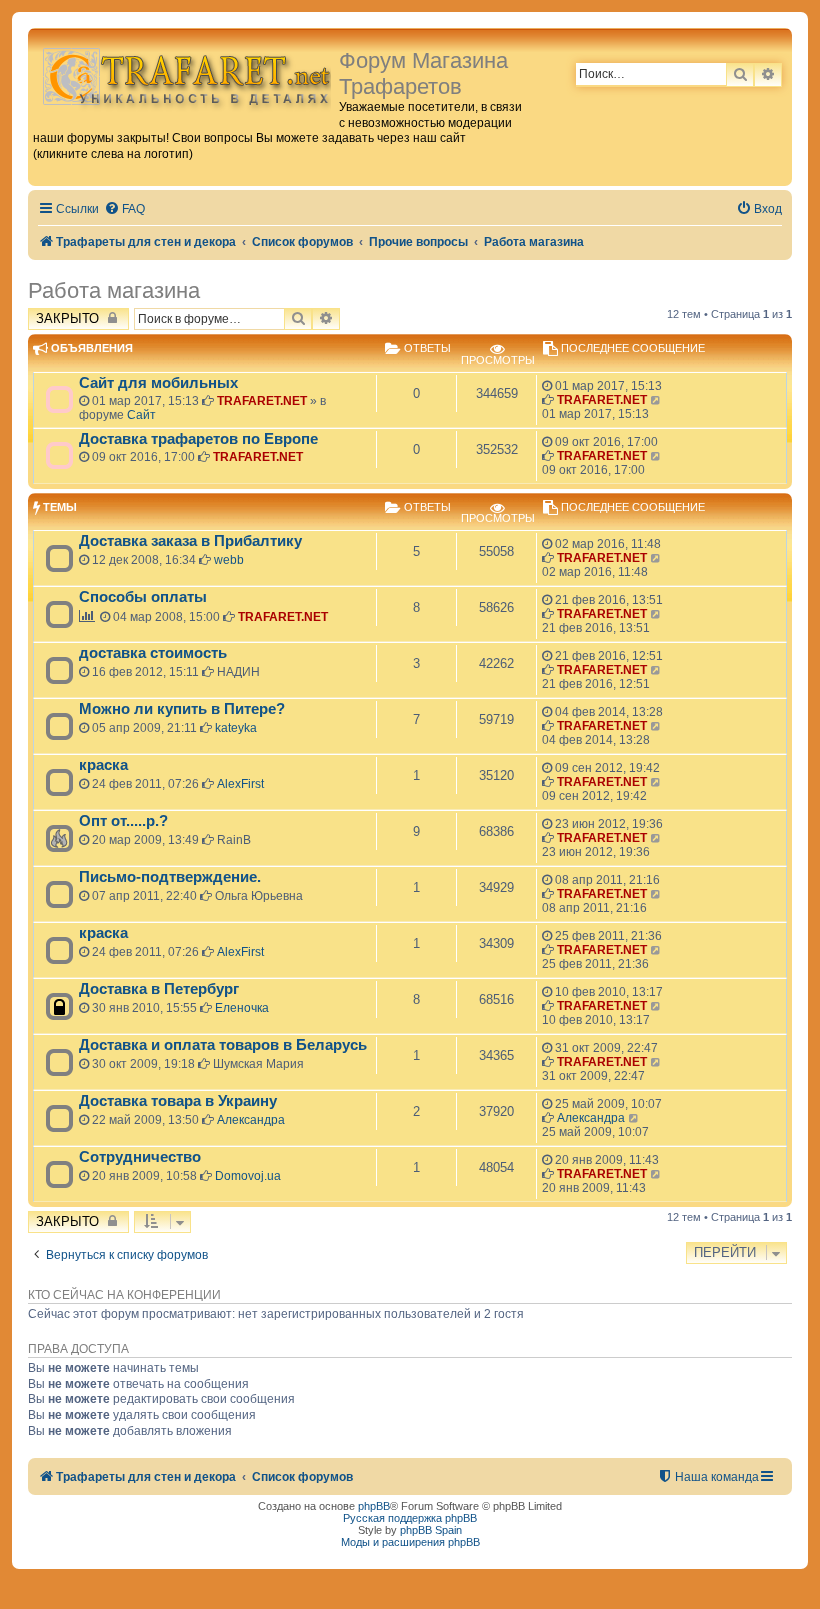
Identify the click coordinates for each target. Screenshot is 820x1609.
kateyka (236, 728)
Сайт (141, 415)
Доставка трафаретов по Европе (198, 439)
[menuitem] (124, 209)
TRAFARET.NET (262, 401)
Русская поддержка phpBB (410, 1518)
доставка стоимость (153, 653)
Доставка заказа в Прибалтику (190, 541)
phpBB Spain (431, 1530)
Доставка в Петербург (159, 989)
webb (229, 560)
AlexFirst (240, 784)
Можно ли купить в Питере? (182, 709)
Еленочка (242, 1008)
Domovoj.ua (248, 1176)
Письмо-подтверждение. (170, 877)
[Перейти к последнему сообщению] (656, 400)
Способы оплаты (143, 597)
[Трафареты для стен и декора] (186, 75)
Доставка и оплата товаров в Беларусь (223, 1045)
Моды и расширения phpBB (410, 1542)
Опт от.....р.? (123, 821)
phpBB (374, 1506)
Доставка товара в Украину (178, 1101)
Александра (251, 1120)
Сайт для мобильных (158, 383)
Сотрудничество (140, 1157)
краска (103, 765)
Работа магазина (114, 290)
